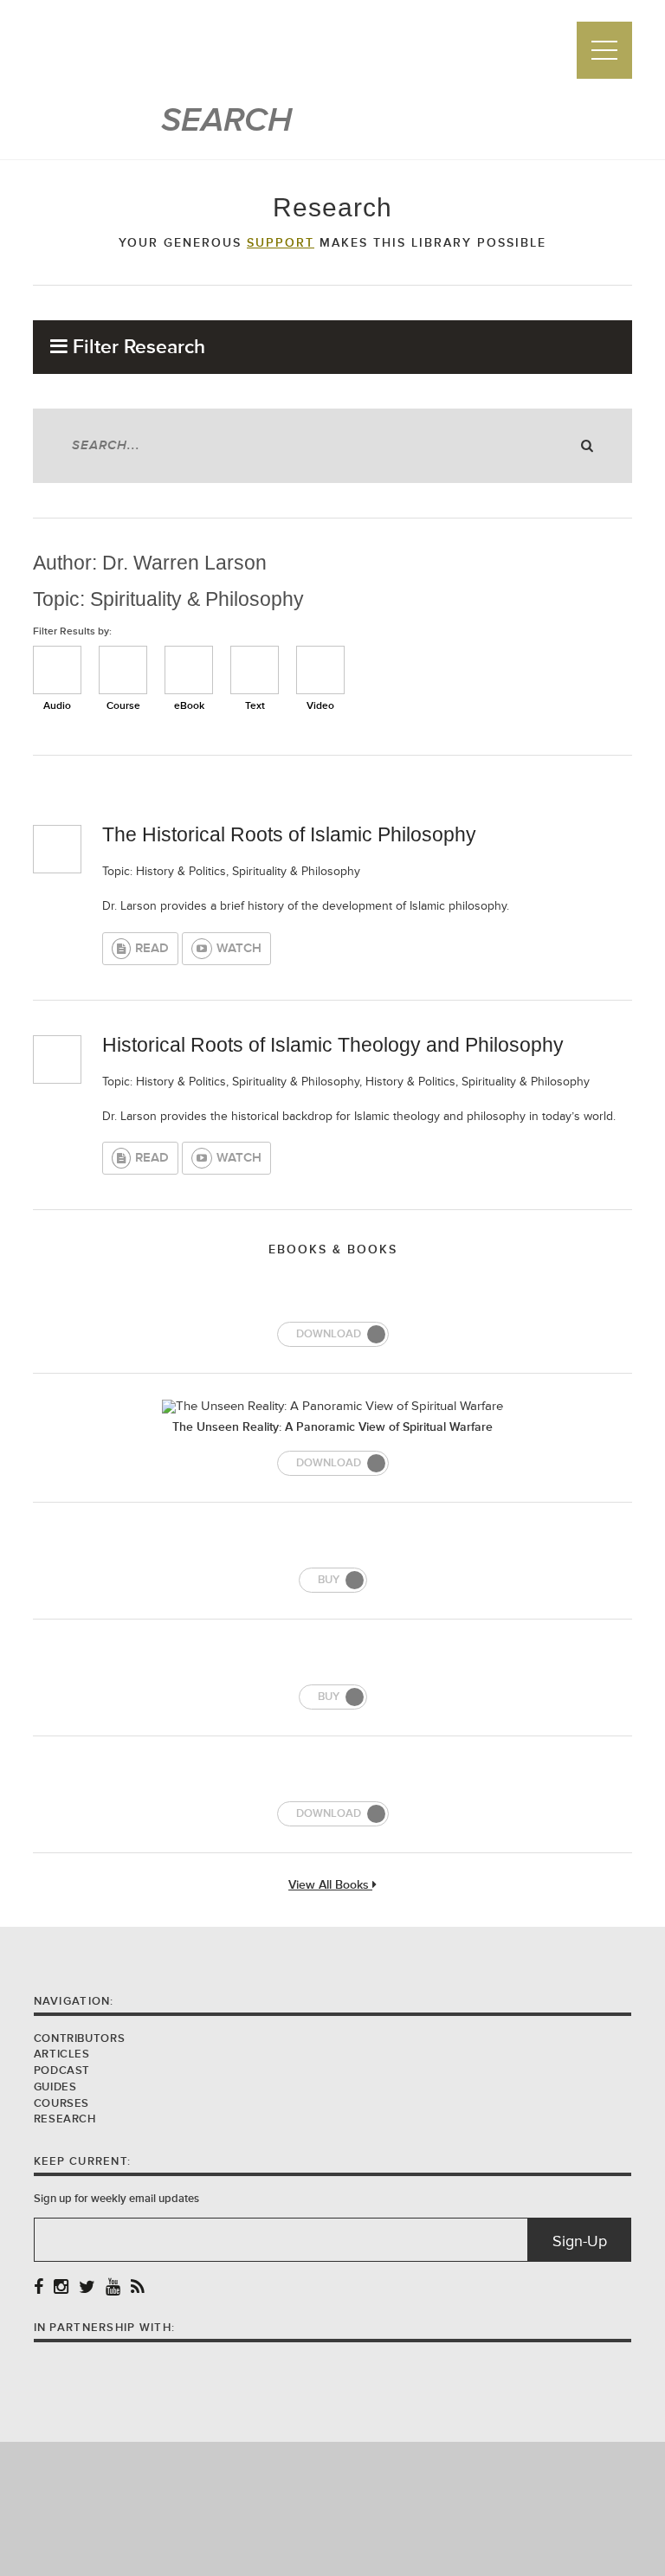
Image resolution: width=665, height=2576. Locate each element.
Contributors (80, 2038)
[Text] (255, 670)
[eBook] (189, 670)
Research (65, 2119)
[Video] (320, 670)
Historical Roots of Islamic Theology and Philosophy (333, 1045)
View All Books (330, 1886)
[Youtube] (113, 2288)
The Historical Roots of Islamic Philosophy (289, 834)
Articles (62, 2054)
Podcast (62, 2070)
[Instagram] (61, 2288)
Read (152, 948)
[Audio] (57, 670)
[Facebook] (39, 2288)
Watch (239, 948)
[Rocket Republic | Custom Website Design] (333, 2508)
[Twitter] (87, 2288)
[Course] (123, 670)
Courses (61, 2103)
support (281, 243)
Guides (55, 2087)
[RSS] (138, 2288)
